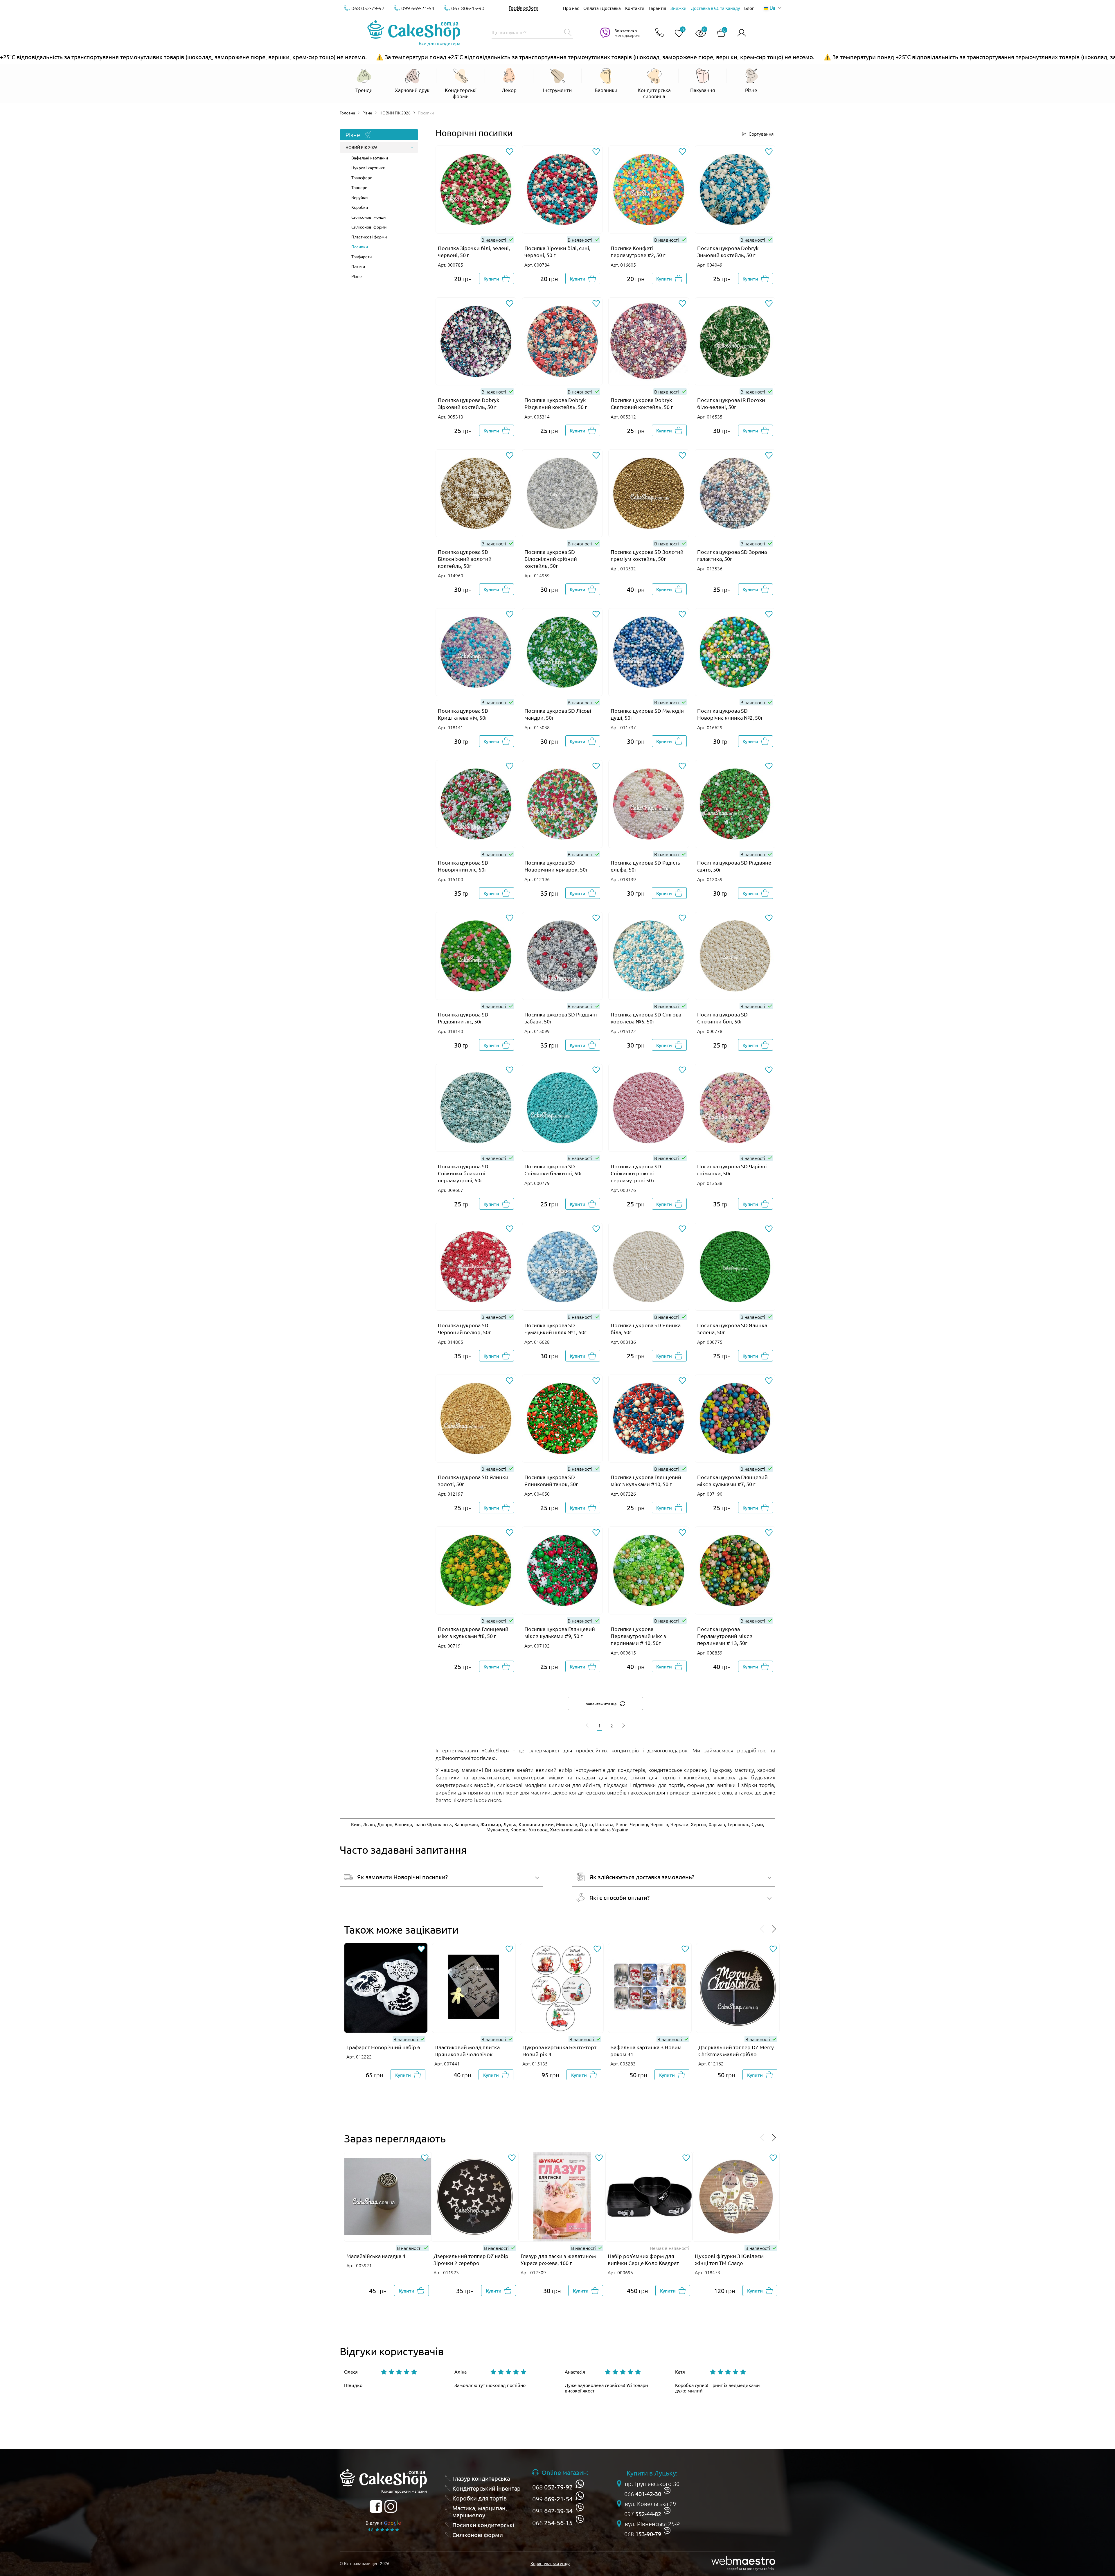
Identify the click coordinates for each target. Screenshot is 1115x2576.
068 (552, 2487)
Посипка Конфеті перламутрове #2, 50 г (638, 251)
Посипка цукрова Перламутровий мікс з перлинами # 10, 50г (638, 1636)
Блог (749, 8)
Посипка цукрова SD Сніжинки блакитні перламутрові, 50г (463, 1173)
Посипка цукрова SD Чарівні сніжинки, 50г (732, 1170)
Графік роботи (524, 8)
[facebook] (376, 2506)
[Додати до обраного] (510, 152)
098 (552, 2511)
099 (552, 2499)
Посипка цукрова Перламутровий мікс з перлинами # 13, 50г (725, 1636)
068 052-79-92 (368, 8)
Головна (347, 113)
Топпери (359, 187)
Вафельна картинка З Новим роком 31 (646, 2050)
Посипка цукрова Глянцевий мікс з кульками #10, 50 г (646, 1480)
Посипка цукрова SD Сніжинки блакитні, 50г (553, 1170)
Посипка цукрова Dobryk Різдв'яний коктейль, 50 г (556, 403)
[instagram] (391, 2506)
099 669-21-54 (418, 8)
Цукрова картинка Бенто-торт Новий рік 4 (559, 2050)
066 (552, 2523)
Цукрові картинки (368, 168)
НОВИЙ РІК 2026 (395, 113)
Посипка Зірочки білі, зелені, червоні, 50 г (474, 251)
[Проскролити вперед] (774, 1929)
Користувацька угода (550, 2563)
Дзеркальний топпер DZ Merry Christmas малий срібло (736, 2050)
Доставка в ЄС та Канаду (715, 8)
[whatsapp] (580, 2484)
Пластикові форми (369, 237)
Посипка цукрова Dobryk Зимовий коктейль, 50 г (728, 251)
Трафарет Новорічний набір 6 (383, 2047)
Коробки (360, 207)
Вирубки (359, 197)
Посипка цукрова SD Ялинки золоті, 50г (473, 1480)
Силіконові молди (368, 217)
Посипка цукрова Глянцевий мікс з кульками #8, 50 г (473, 1632)
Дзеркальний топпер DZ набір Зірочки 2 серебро (471, 2259)
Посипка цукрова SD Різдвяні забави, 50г (561, 1018)
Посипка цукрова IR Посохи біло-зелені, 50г (731, 403)
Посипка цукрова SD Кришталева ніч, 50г (463, 714)
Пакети (358, 266)
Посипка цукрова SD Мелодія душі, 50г (647, 714)
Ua (772, 8)
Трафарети (362, 256)
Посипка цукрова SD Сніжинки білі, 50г (722, 1018)
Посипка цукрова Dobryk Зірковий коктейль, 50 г (469, 403)
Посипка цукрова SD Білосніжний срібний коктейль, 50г (551, 559)
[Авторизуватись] (742, 33)
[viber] (580, 2508)
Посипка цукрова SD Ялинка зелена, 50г (732, 1329)
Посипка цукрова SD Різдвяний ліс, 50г (463, 1018)
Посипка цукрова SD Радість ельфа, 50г (645, 866)
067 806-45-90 (468, 8)
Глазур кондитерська (481, 2478)
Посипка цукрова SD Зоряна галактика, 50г (732, 555)
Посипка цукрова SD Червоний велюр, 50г (464, 1329)
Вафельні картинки (370, 158)
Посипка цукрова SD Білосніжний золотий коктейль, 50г (465, 559)
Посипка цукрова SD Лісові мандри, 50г (558, 714)
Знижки (678, 8)
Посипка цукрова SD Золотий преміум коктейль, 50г (647, 555)
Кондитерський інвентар (487, 2488)
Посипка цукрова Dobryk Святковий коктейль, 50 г (642, 403)
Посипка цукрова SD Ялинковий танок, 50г (551, 1480)
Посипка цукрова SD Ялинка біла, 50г (646, 1329)
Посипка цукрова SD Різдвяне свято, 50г (734, 866)
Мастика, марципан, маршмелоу (480, 2512)
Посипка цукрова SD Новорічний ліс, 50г (463, 866)
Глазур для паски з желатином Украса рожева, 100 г (558, 2259)
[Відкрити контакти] (659, 33)
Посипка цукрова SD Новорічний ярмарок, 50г (556, 866)
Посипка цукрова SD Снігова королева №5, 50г (646, 1018)
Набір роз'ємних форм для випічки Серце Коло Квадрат (643, 2259)
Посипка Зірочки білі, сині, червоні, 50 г (557, 251)
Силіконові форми (369, 227)
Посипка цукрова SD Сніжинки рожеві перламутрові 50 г (636, 1173)
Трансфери (362, 177)
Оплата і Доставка (602, 8)
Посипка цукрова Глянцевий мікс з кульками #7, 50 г (732, 1480)
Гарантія (657, 8)
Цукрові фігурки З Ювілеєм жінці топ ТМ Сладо (729, 2259)
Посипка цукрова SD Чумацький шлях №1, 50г (555, 1329)
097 (643, 2514)
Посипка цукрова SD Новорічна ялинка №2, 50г (730, 714)
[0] (677, 34)
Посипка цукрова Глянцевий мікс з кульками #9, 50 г (560, 1632)
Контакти (635, 8)
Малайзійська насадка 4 (376, 2256)
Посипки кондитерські (483, 2525)
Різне (367, 113)
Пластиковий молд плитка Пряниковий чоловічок (467, 2050)
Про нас (571, 8)
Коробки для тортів (480, 2498)
